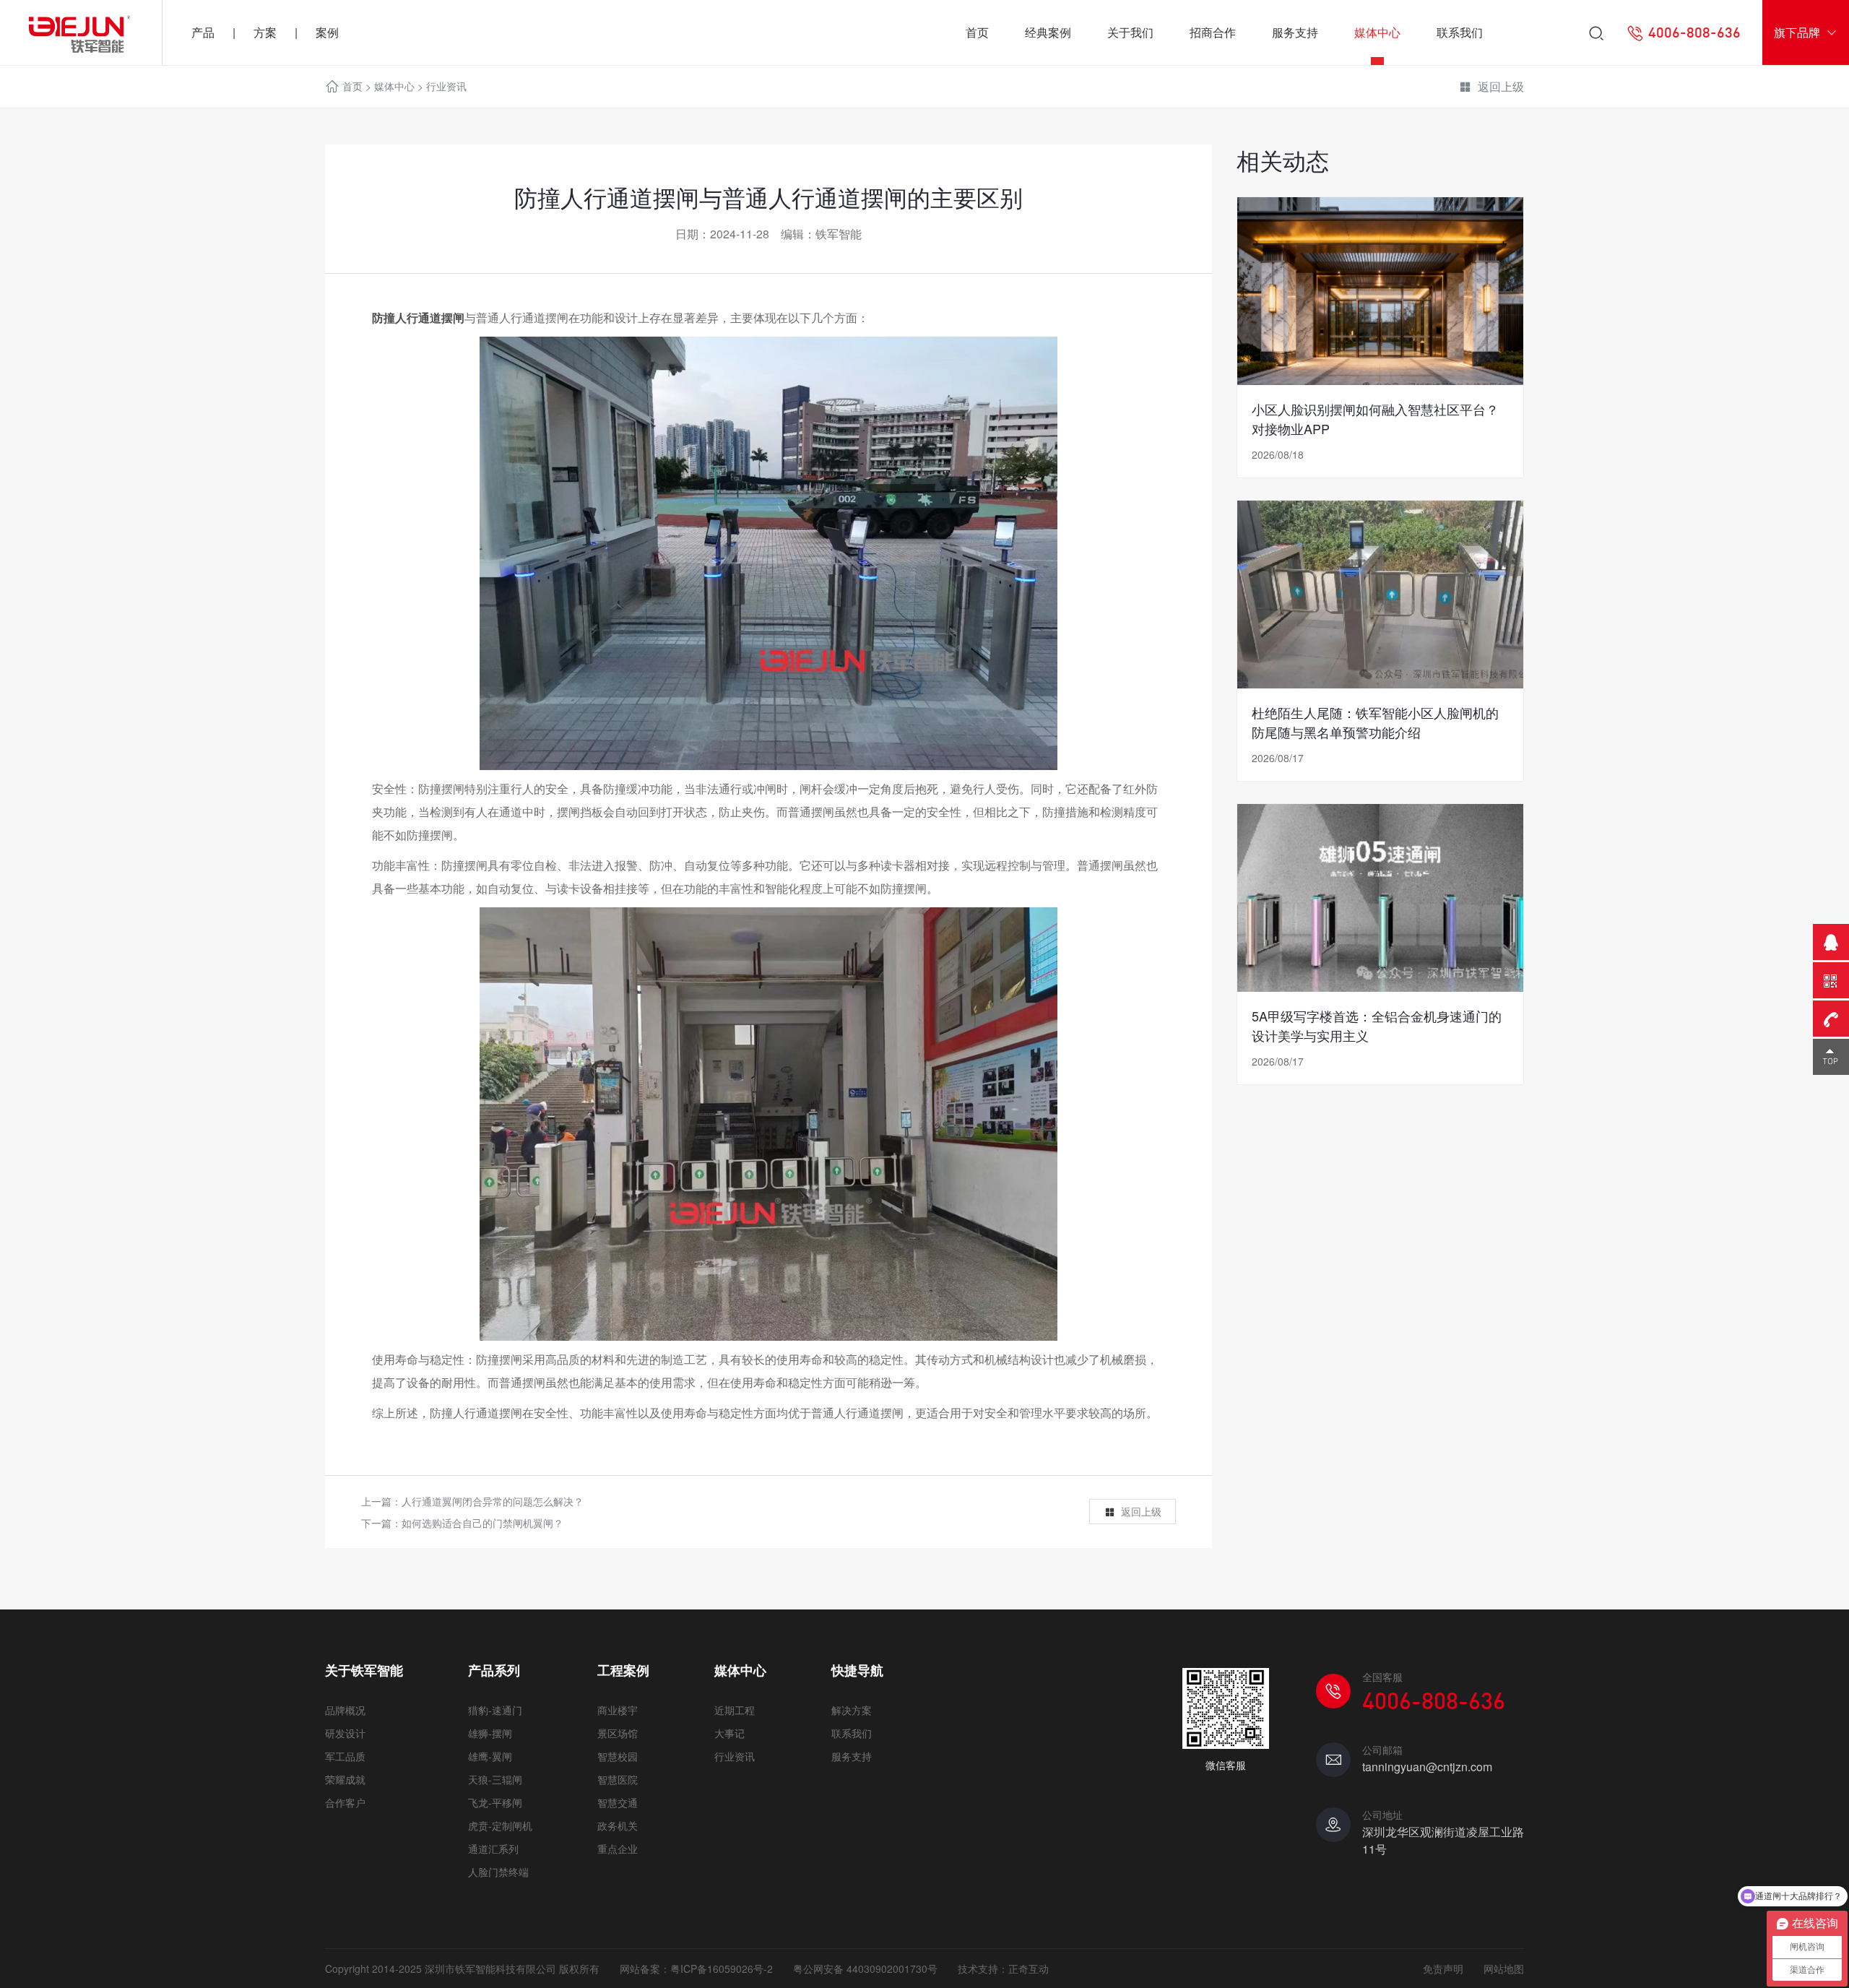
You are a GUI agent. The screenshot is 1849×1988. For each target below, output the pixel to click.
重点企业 (618, 1849)
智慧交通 (618, 1802)
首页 (977, 32)
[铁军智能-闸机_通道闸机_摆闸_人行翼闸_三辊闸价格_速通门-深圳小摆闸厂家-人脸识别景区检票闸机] (81, 33)
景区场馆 (618, 1733)
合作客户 (345, 1802)
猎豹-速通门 (495, 1710)
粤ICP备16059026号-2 (722, 1968)
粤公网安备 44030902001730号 (865, 1968)
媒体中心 (1377, 32)
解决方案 (852, 1710)
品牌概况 (345, 1710)
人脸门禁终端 (498, 1872)
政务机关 (618, 1825)
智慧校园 (618, 1756)
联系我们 (1460, 32)
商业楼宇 (618, 1710)
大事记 (729, 1733)
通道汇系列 (493, 1849)
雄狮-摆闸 (490, 1733)
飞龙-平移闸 (495, 1802)
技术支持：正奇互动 (1003, 1968)
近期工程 (735, 1710)
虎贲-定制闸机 (500, 1825)
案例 (327, 32)
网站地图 (1504, 1968)
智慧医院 (618, 1779)
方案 (265, 32)
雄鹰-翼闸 (490, 1756)
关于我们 (1130, 32)
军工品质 (345, 1756)
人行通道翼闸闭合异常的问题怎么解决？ (493, 1501)
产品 (203, 32)
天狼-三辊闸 (495, 1779)
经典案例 (1048, 32)
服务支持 (1295, 32)
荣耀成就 (345, 1779)
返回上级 (1501, 86)
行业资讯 (446, 86)
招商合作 (1213, 32)
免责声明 (1443, 1968)
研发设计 (345, 1733)
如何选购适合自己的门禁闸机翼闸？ (482, 1523)
